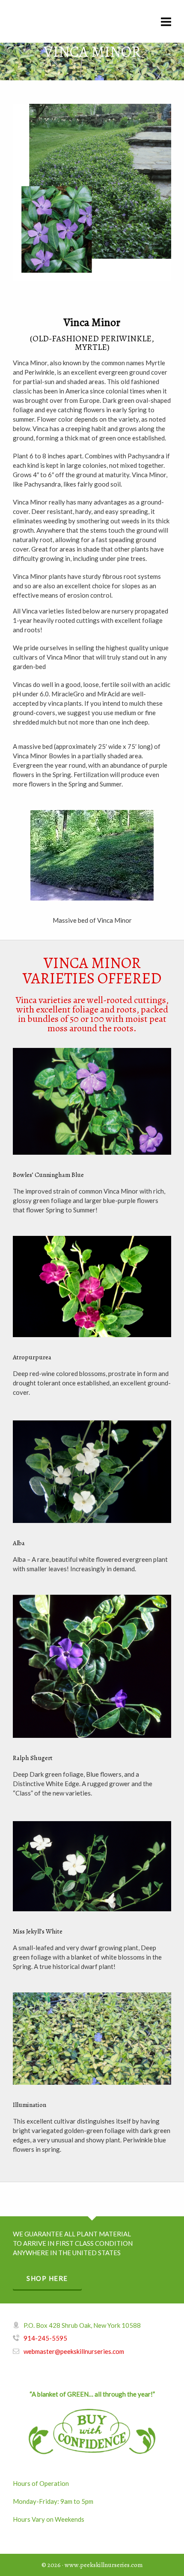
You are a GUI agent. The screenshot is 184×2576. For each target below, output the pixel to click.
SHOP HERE (47, 2278)
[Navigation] (166, 21)
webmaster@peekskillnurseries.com (74, 2351)
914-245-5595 (45, 2338)
